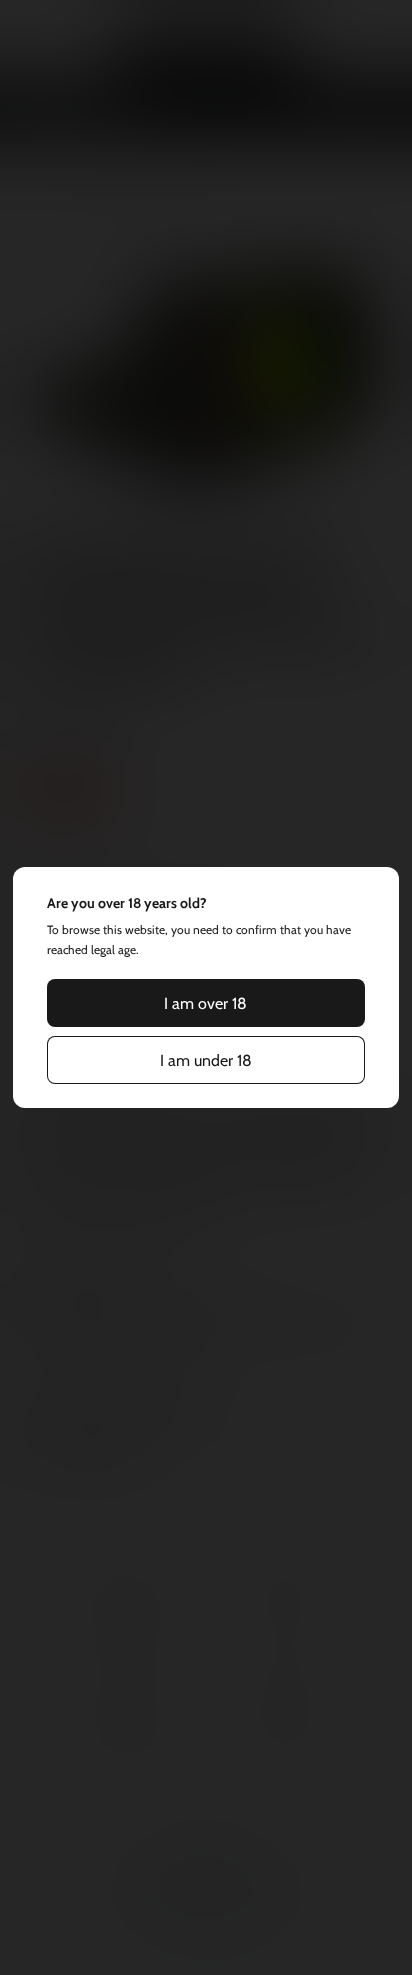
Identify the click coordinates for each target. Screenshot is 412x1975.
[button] (206, 1003)
